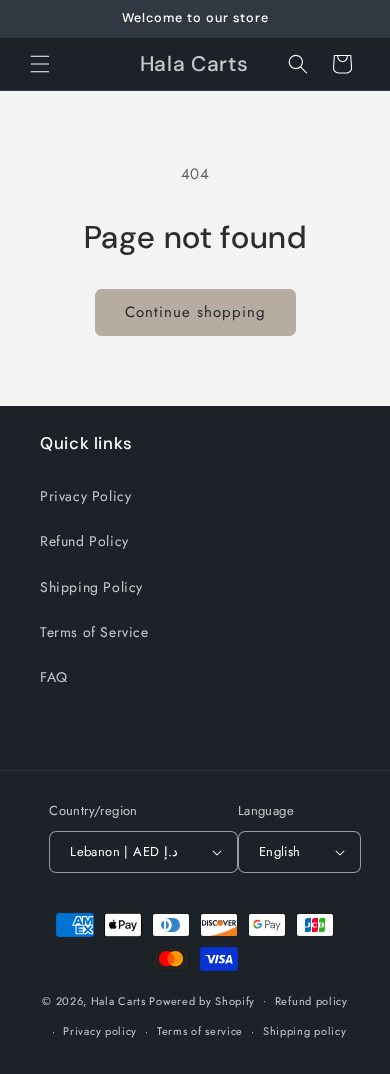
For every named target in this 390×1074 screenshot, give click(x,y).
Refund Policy (84, 541)
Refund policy (311, 1001)
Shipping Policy (91, 587)
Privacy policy (100, 1031)
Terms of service (200, 1031)
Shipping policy (305, 1031)
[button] (40, 64)
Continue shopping (195, 312)
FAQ (54, 677)
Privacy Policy (85, 496)
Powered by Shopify (202, 1000)
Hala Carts (118, 1000)
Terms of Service (94, 632)
